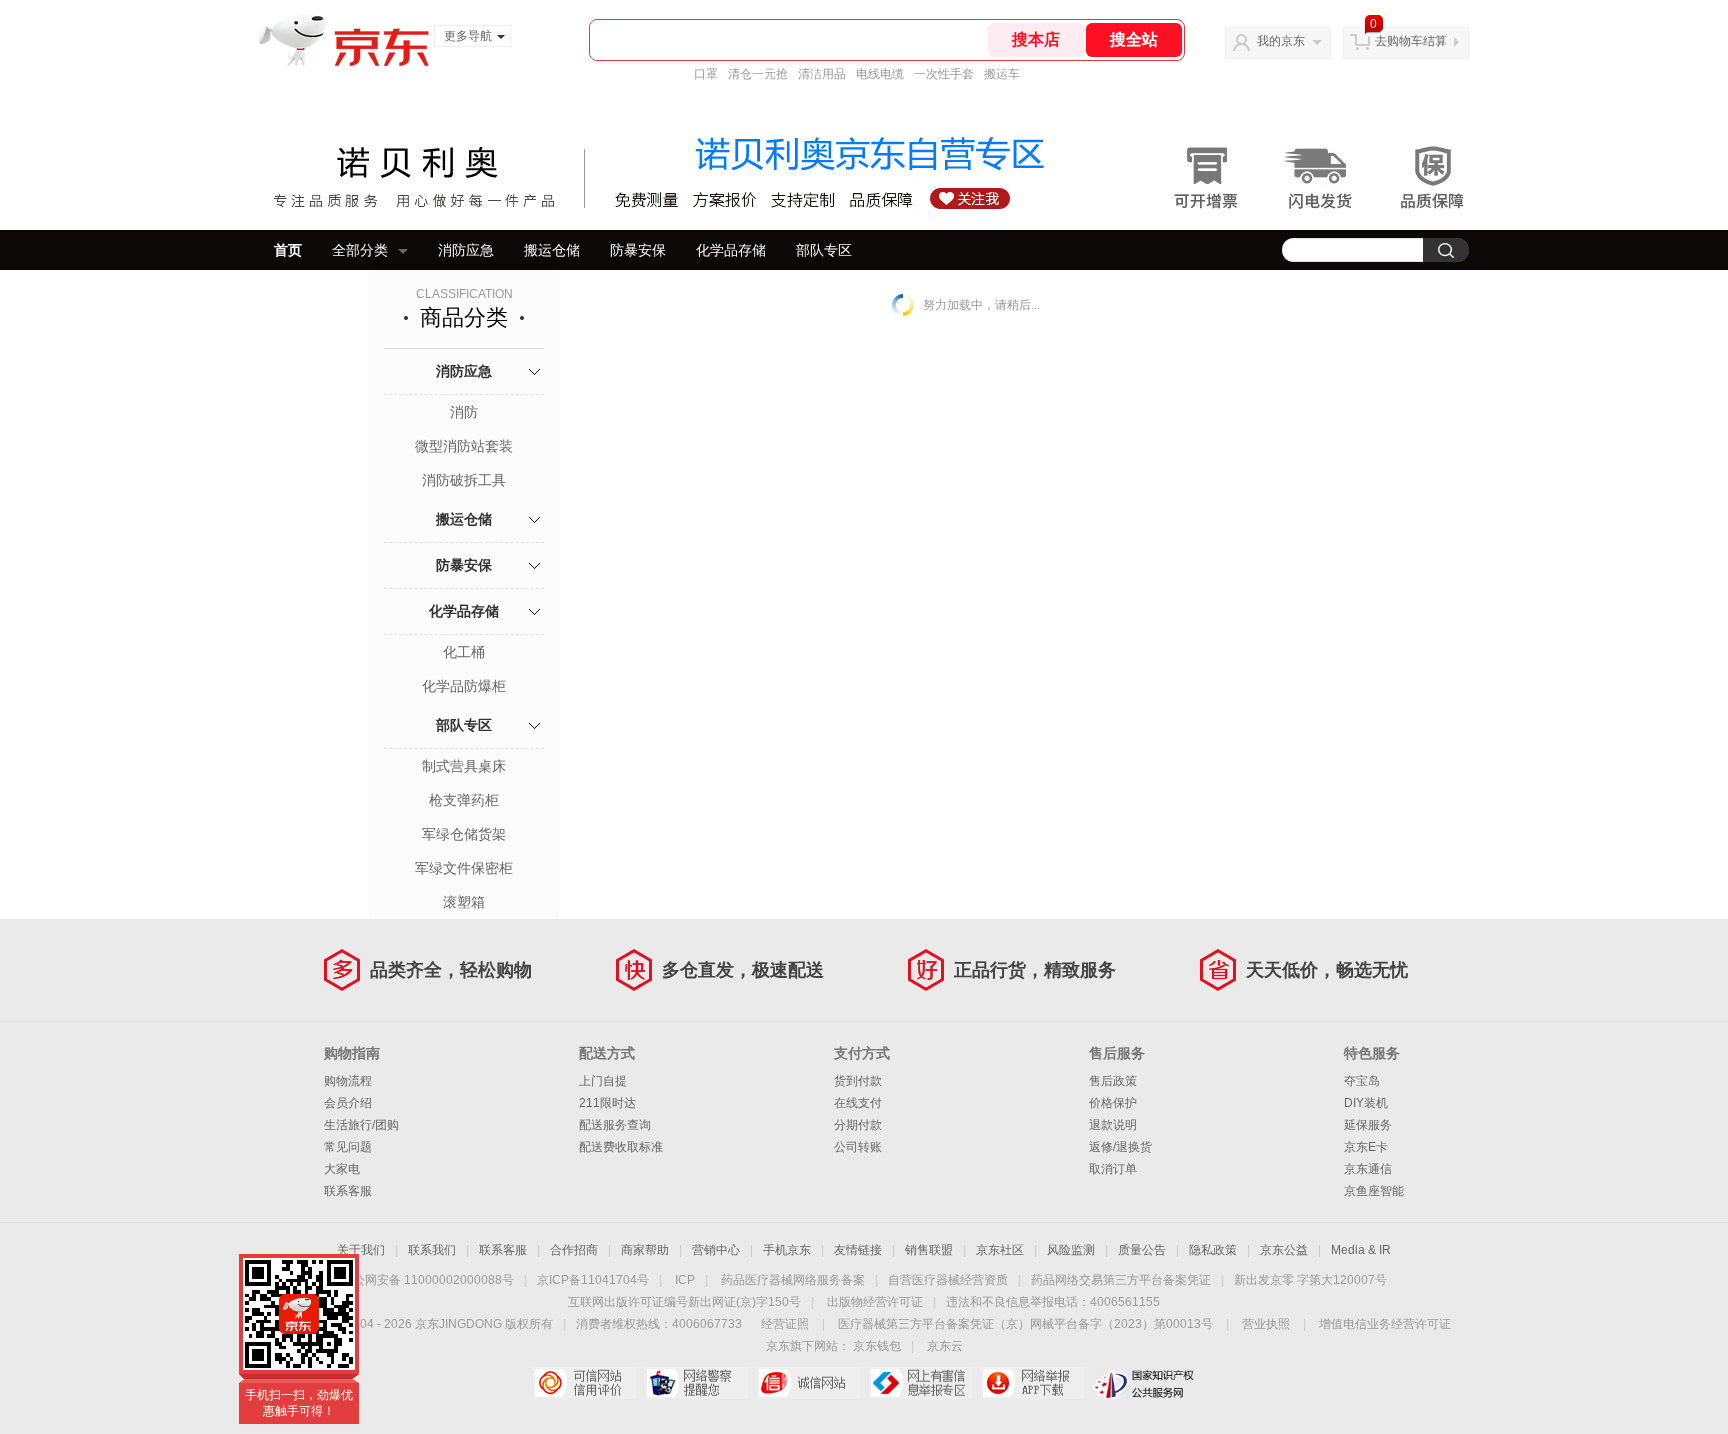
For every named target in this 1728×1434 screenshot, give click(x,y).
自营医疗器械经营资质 (948, 1280)
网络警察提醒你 (696, 1383)
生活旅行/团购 (361, 1125)
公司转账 (858, 1147)
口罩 (706, 74)
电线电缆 (880, 74)
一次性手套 (944, 74)
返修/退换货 (1120, 1147)
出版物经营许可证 (875, 1302)
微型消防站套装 (464, 446)
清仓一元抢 (758, 74)
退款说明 (1113, 1125)
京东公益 (1284, 1250)
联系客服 (348, 1191)
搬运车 (1002, 74)
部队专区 (824, 250)
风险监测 (1071, 1250)
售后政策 (1113, 1081)
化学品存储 (731, 250)
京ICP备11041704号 (593, 1280)
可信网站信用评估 (584, 1383)
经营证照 (785, 1324)
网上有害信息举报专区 (920, 1383)
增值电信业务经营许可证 (1385, 1324)
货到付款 (858, 1081)
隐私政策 (1213, 1250)
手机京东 (787, 1250)
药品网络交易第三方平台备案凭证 (1121, 1280)
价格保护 (1113, 1103)
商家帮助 (645, 1250)
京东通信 (1368, 1169)
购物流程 (348, 1081)
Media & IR (1361, 1250)
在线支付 (858, 1103)
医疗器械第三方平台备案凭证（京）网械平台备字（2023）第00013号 (1025, 1324)
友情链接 (858, 1250)
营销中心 (716, 1250)
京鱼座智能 (1374, 1191)
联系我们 (432, 1250)
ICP (685, 1280)
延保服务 (1368, 1125)
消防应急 (466, 250)
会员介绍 (348, 1103)
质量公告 (1142, 1250)
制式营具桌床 (464, 766)
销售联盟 (929, 1250)
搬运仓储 (552, 250)
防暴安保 (638, 250)
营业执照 (1266, 1324)
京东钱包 (877, 1346)
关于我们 (361, 1250)
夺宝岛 (1362, 1081)
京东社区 (1000, 1250)
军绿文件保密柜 (464, 868)
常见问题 (348, 1147)
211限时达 (607, 1103)
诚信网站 (808, 1383)
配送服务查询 (615, 1125)
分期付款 (858, 1125)
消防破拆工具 (464, 480)
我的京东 (1281, 41)
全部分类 (360, 250)
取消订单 (1113, 1169)
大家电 (342, 1169)
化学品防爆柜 (464, 686)
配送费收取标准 (621, 1147)
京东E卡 (1366, 1147)
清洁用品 (822, 74)
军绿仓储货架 (464, 834)
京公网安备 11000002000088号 (427, 1280)
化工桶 (464, 652)
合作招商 (574, 1250)
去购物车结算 (1411, 41)
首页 (288, 250)
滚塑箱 (464, 902)
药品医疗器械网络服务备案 (793, 1280)
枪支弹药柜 (464, 800)
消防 (464, 412)
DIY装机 (1366, 1103)
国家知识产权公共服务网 (1144, 1383)
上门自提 (603, 1081)
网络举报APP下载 (1032, 1383)
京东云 (945, 1346)
